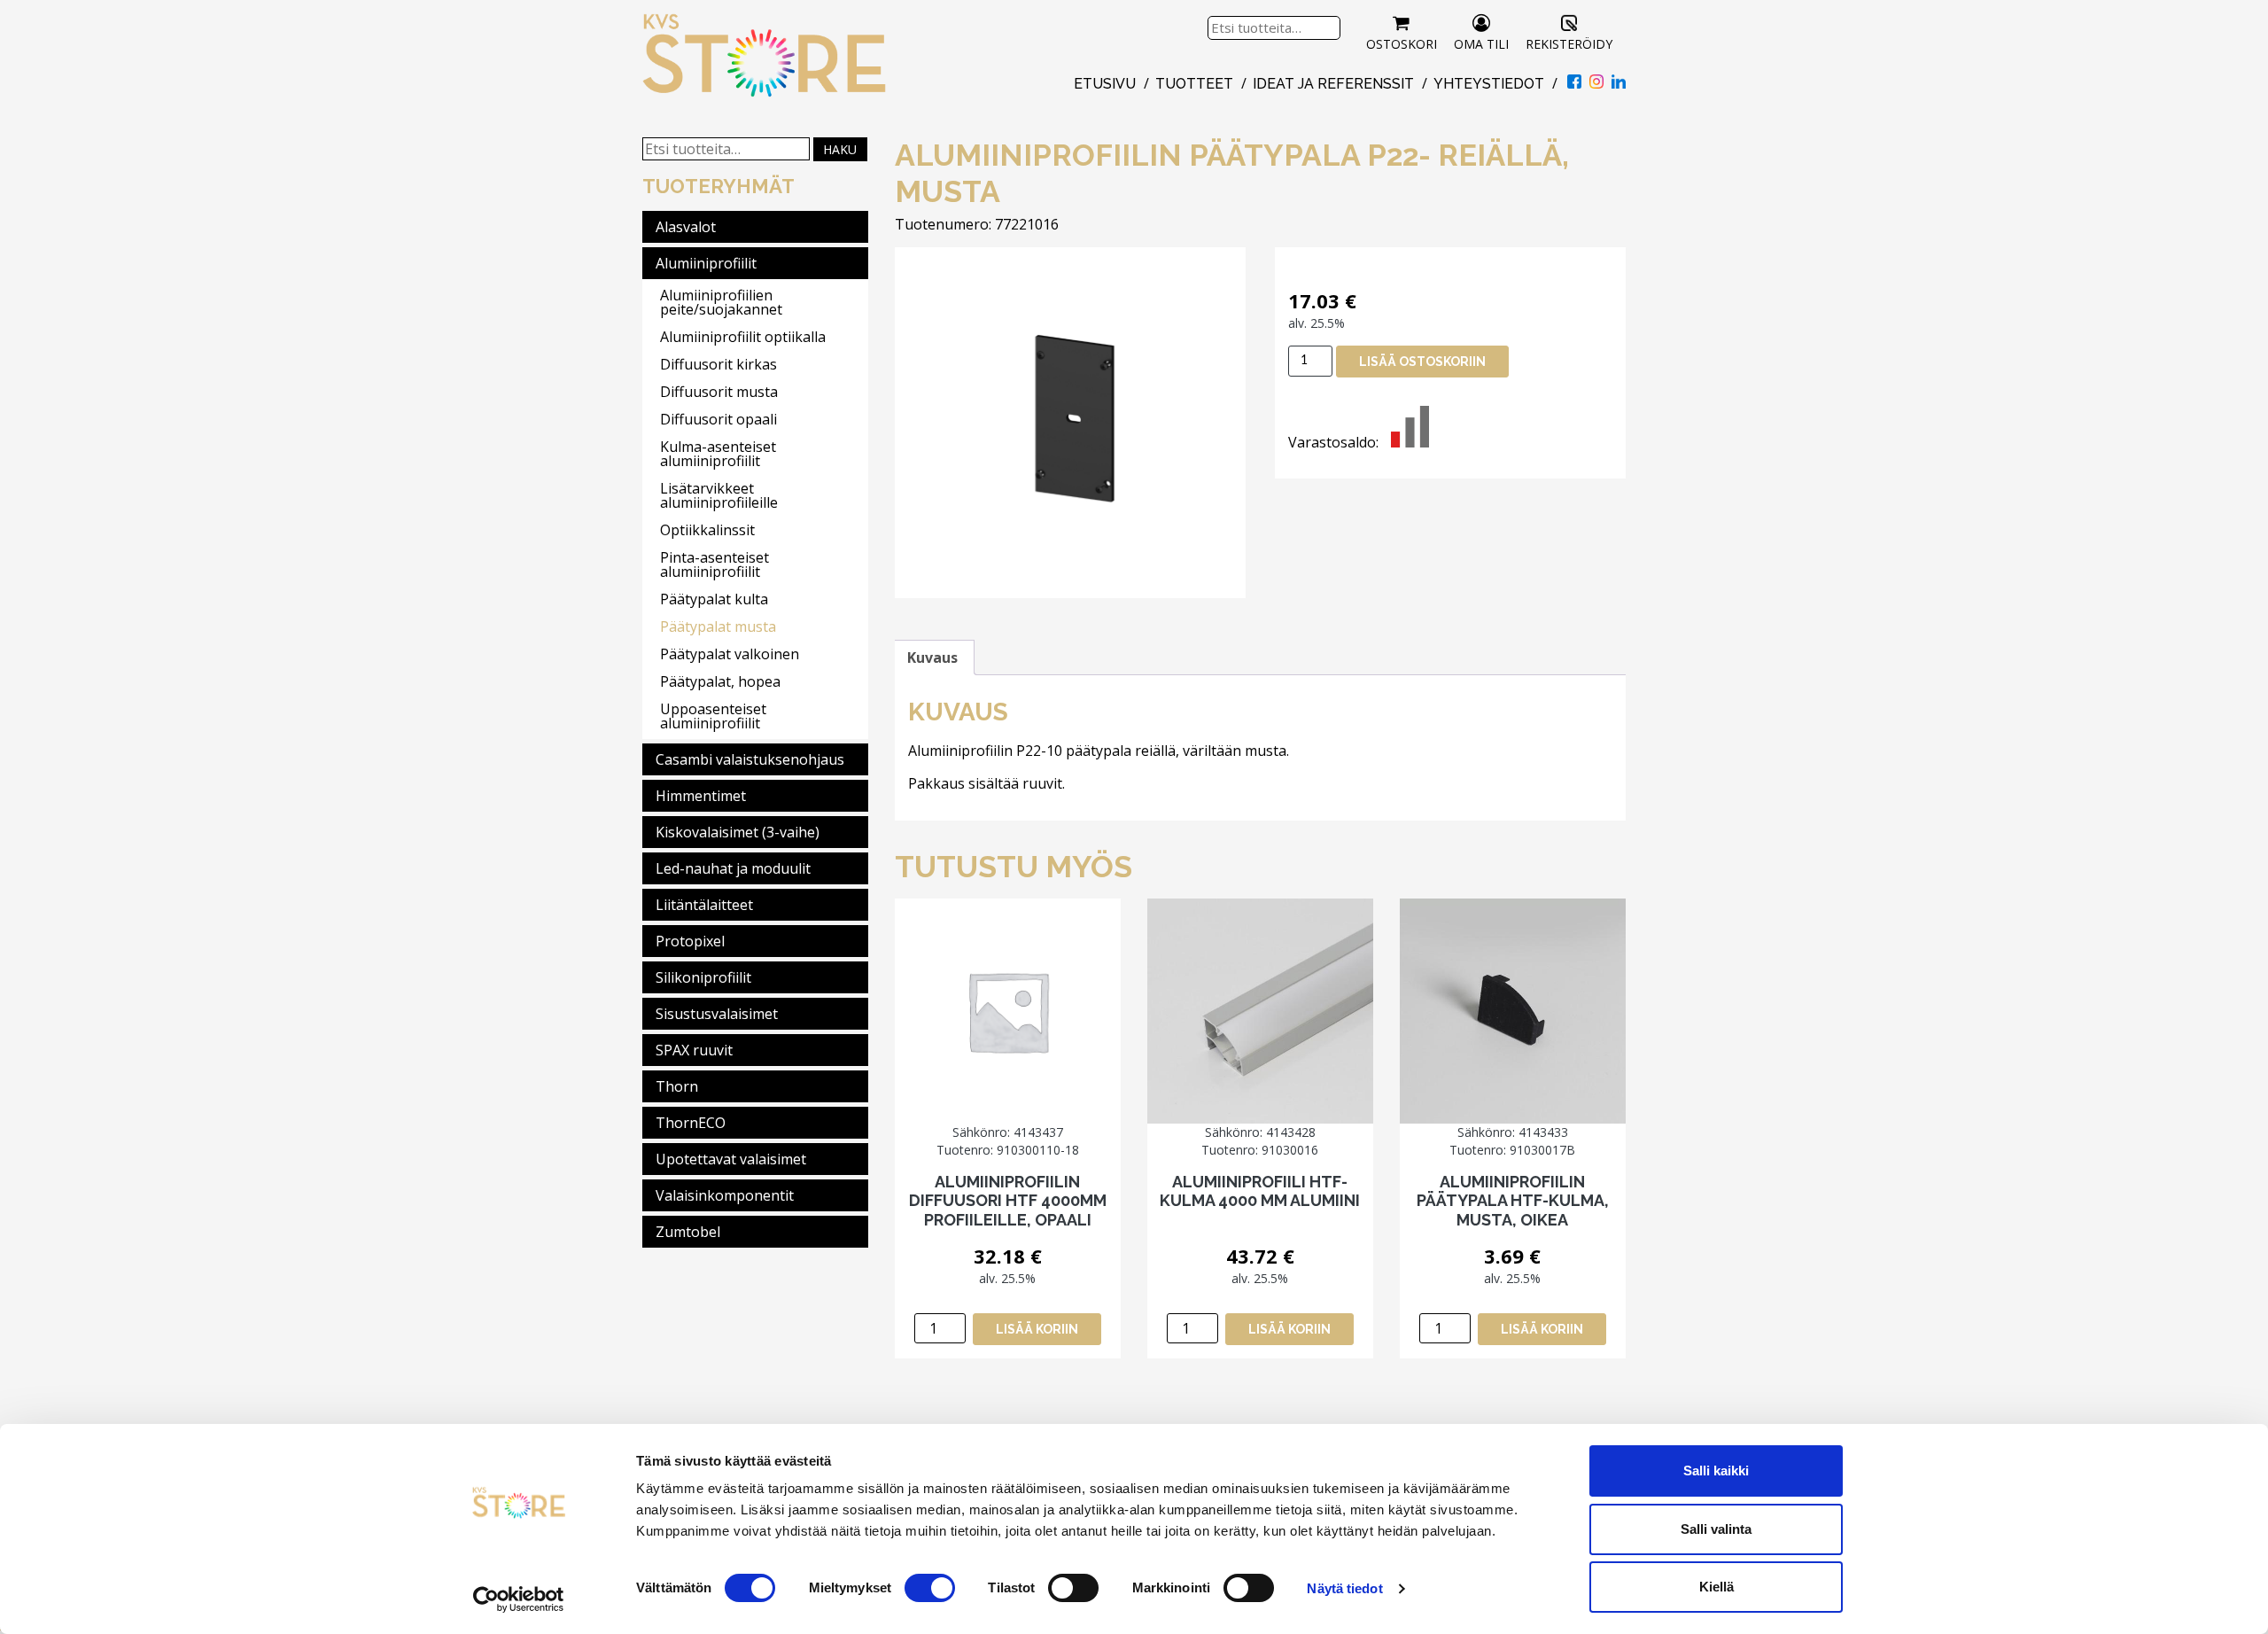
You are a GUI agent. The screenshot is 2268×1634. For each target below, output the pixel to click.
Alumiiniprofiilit (706, 263)
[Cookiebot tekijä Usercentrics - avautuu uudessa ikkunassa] (519, 1599)
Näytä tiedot (1344, 1588)
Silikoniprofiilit (703, 977)
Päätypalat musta (718, 626)
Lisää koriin (1037, 1329)
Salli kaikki (1716, 1471)
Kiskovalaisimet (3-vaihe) (738, 832)
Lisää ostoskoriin (1422, 362)
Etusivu (1105, 84)
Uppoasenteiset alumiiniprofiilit (713, 716)
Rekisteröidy (1569, 44)
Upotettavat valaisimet (731, 1159)
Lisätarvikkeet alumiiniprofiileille (719, 495)
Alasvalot (686, 227)
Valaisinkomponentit (725, 1195)
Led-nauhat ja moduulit (733, 868)
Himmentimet (701, 796)
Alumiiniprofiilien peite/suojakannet (721, 302)
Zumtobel (688, 1232)
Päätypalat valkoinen (730, 654)
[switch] (930, 1588)
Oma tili (1481, 44)
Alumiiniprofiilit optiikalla (743, 337)
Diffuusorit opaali (718, 419)
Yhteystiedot (1489, 84)
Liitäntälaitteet (704, 905)
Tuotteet (1194, 84)
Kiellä (1717, 1587)
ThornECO (691, 1123)
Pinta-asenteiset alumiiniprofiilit (715, 564)
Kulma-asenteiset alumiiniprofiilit (718, 454)
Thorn (677, 1086)
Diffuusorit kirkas (718, 364)
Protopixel (690, 941)
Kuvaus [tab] (932, 657)
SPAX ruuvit (694, 1050)
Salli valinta (1716, 1529)
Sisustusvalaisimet (717, 1014)
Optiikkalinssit (707, 530)
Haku (840, 149)
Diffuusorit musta (719, 392)
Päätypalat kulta (714, 599)
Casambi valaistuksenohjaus (750, 759)
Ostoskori (1402, 44)
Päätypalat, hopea (720, 681)
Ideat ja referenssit (1333, 84)
